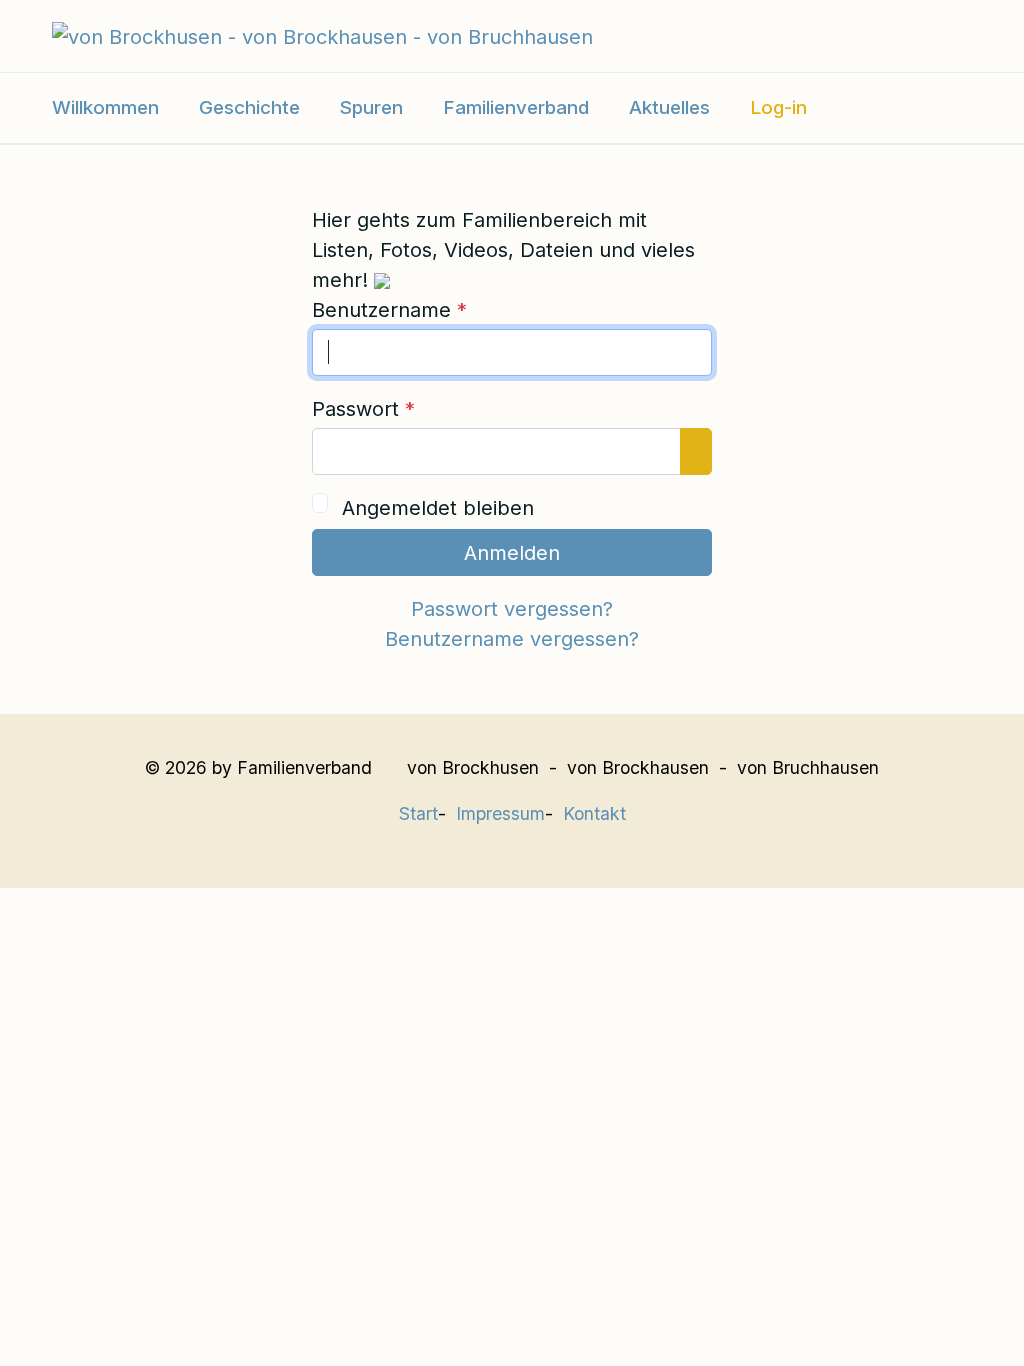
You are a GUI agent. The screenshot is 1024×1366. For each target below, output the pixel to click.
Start (418, 813)
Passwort (363, 409)
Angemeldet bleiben (438, 508)
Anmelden (512, 553)
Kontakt (594, 813)
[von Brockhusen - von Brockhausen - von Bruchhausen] (322, 35)
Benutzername (389, 310)
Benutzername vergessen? (512, 639)
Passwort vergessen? (512, 609)
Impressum (500, 813)
